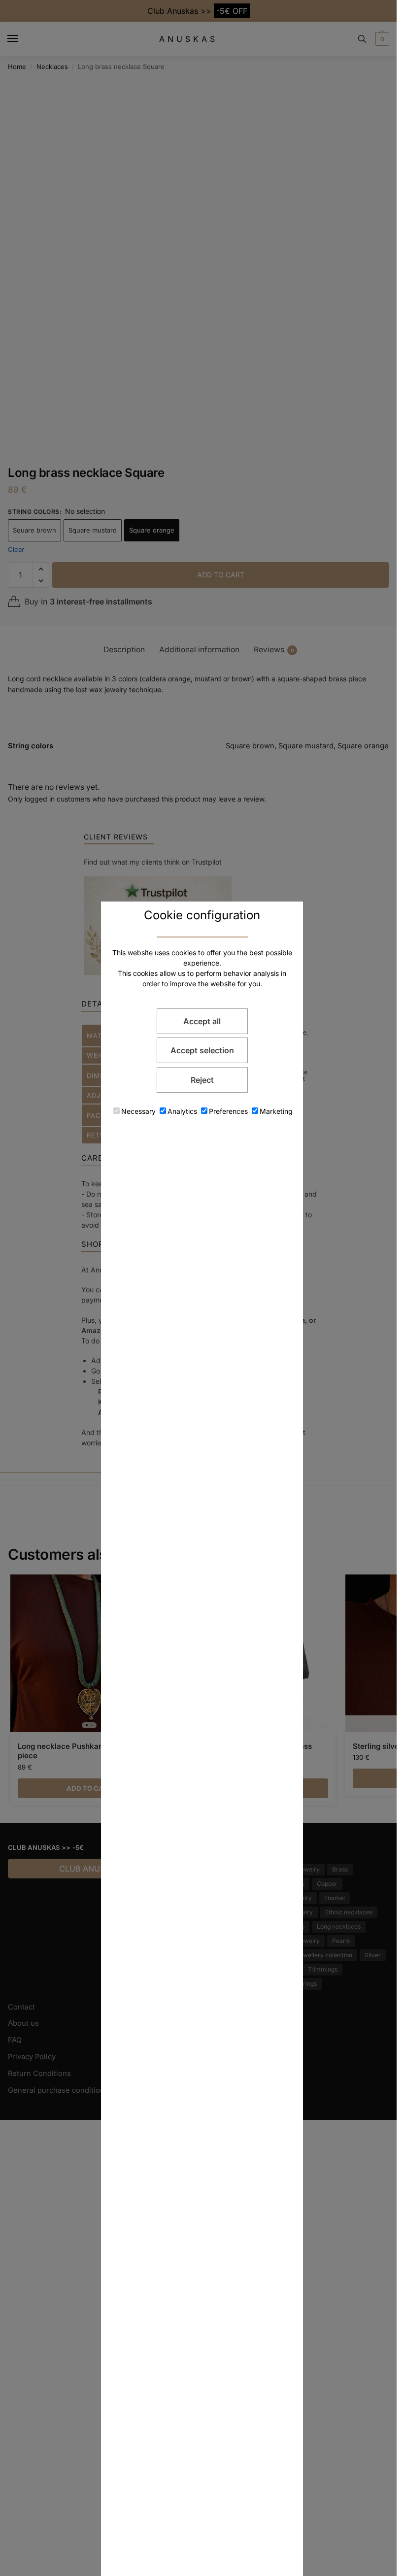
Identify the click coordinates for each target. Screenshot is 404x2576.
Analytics (182, 1111)
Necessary (138, 1111)
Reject (202, 1080)
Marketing (276, 1111)
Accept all (202, 1021)
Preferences (228, 1111)
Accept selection (202, 1050)
